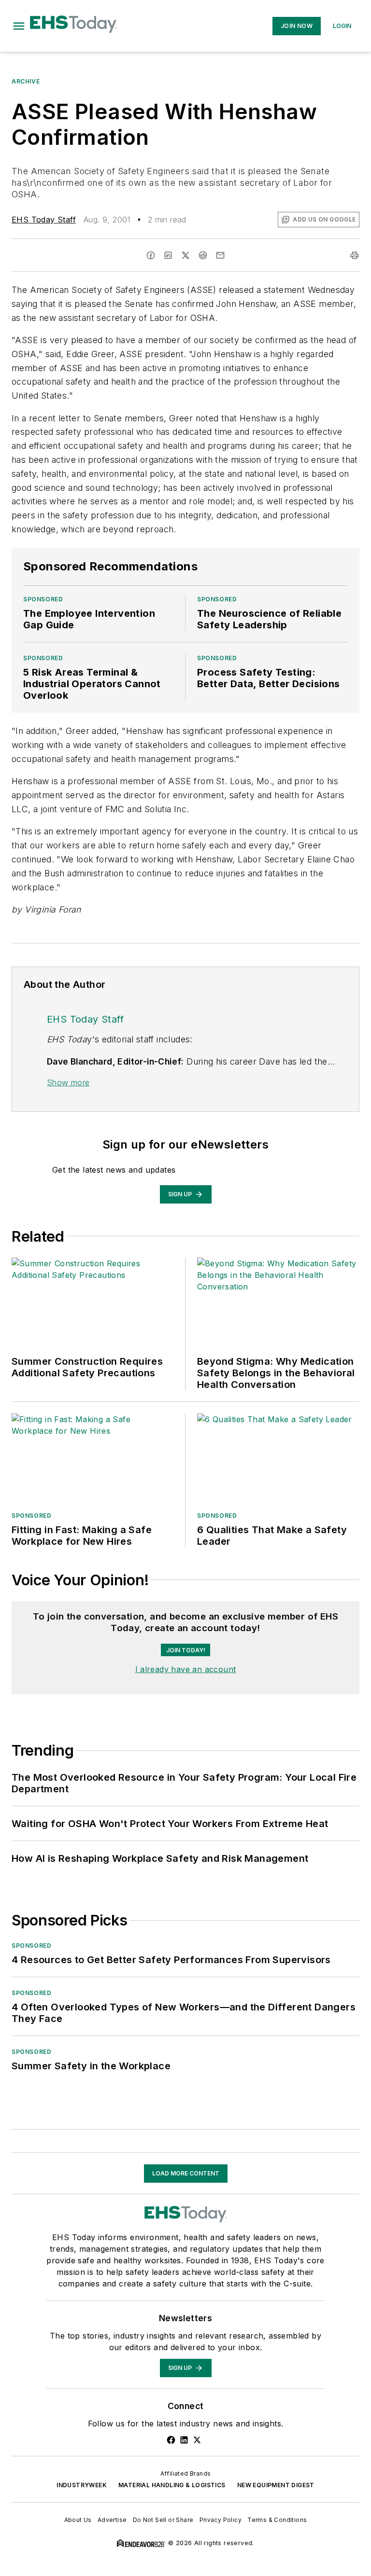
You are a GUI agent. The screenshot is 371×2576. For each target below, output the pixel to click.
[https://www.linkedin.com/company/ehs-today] (184, 2440)
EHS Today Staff (44, 220)
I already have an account (186, 1669)
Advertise (112, 2520)
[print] (355, 255)
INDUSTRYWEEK (82, 2485)
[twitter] (185, 255)
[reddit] (203, 255)
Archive (26, 81)
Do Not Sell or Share (163, 2520)
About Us (78, 2520)
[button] (19, 26)
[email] (220, 255)
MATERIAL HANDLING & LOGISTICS (172, 2485)
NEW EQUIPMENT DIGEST (276, 2485)
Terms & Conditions (277, 2520)
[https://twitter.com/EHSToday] (197, 2440)
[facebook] (151, 255)
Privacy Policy (221, 2520)
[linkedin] (168, 255)
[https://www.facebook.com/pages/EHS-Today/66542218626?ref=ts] (171, 2440)
